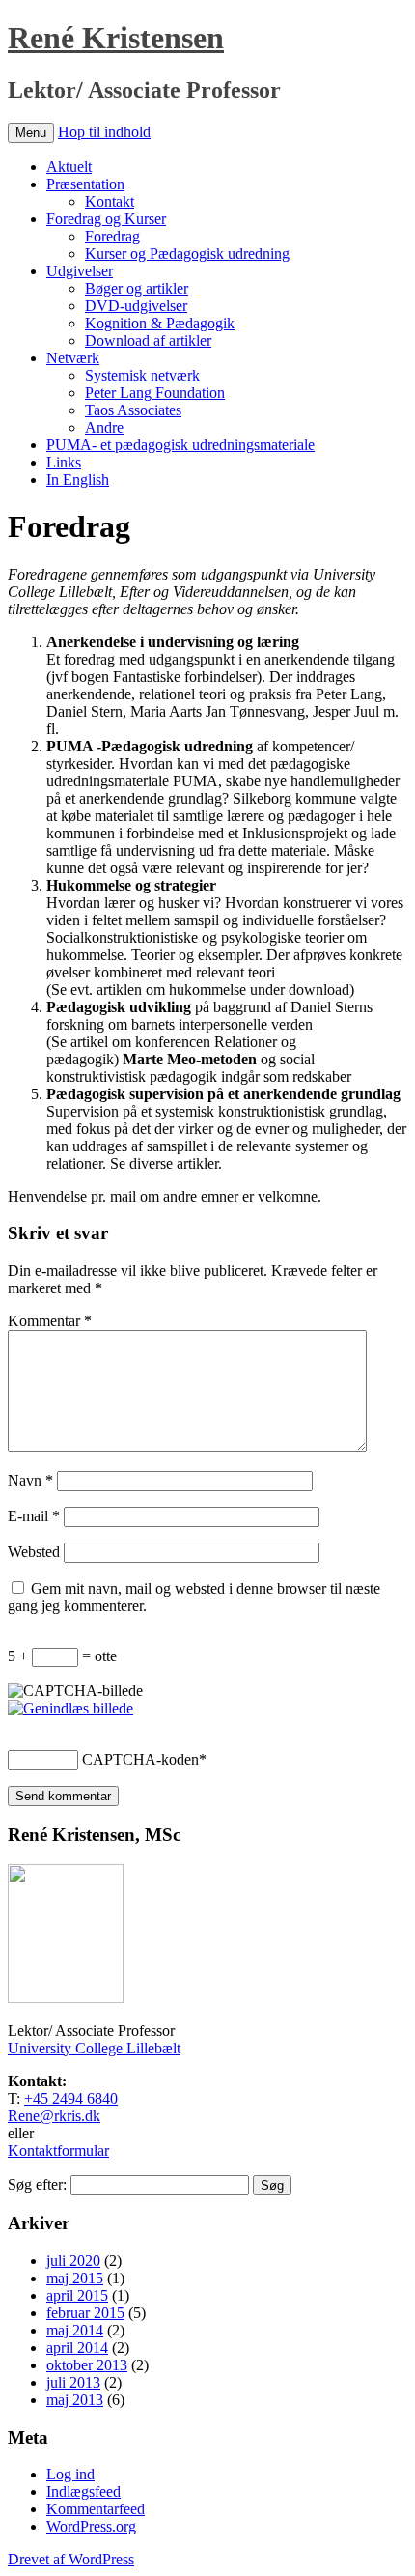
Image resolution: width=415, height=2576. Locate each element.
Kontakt (110, 201)
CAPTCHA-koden (140, 1759)
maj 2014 (75, 2330)
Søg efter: (37, 2184)
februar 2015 (85, 2313)
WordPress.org (91, 2526)
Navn (30, 1480)
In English (78, 480)
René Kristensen (116, 38)
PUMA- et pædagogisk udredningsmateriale (180, 445)
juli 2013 (73, 2382)
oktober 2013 (87, 2365)
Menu (31, 133)
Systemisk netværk (142, 375)
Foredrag (112, 236)
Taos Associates (133, 410)
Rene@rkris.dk (54, 2116)
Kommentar (50, 1321)
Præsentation (85, 184)
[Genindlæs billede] (70, 1708)
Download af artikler (148, 340)
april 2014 (77, 2348)
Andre (104, 427)
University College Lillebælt (94, 2048)
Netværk (73, 358)
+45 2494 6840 (71, 2098)
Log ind (70, 2474)
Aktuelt (69, 167)
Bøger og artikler (137, 288)
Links (64, 462)
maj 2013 (75, 2400)
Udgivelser (80, 271)
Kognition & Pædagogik (160, 323)
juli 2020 (73, 2261)
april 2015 (77, 2295)
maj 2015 (75, 2278)
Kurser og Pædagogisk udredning (187, 254)
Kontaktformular (58, 2151)
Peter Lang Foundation (155, 393)
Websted (34, 1552)
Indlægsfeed (83, 2491)
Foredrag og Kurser (106, 219)
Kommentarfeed (96, 2509)
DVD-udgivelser (136, 306)
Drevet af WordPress (71, 2559)
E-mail (34, 1516)
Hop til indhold (104, 132)
